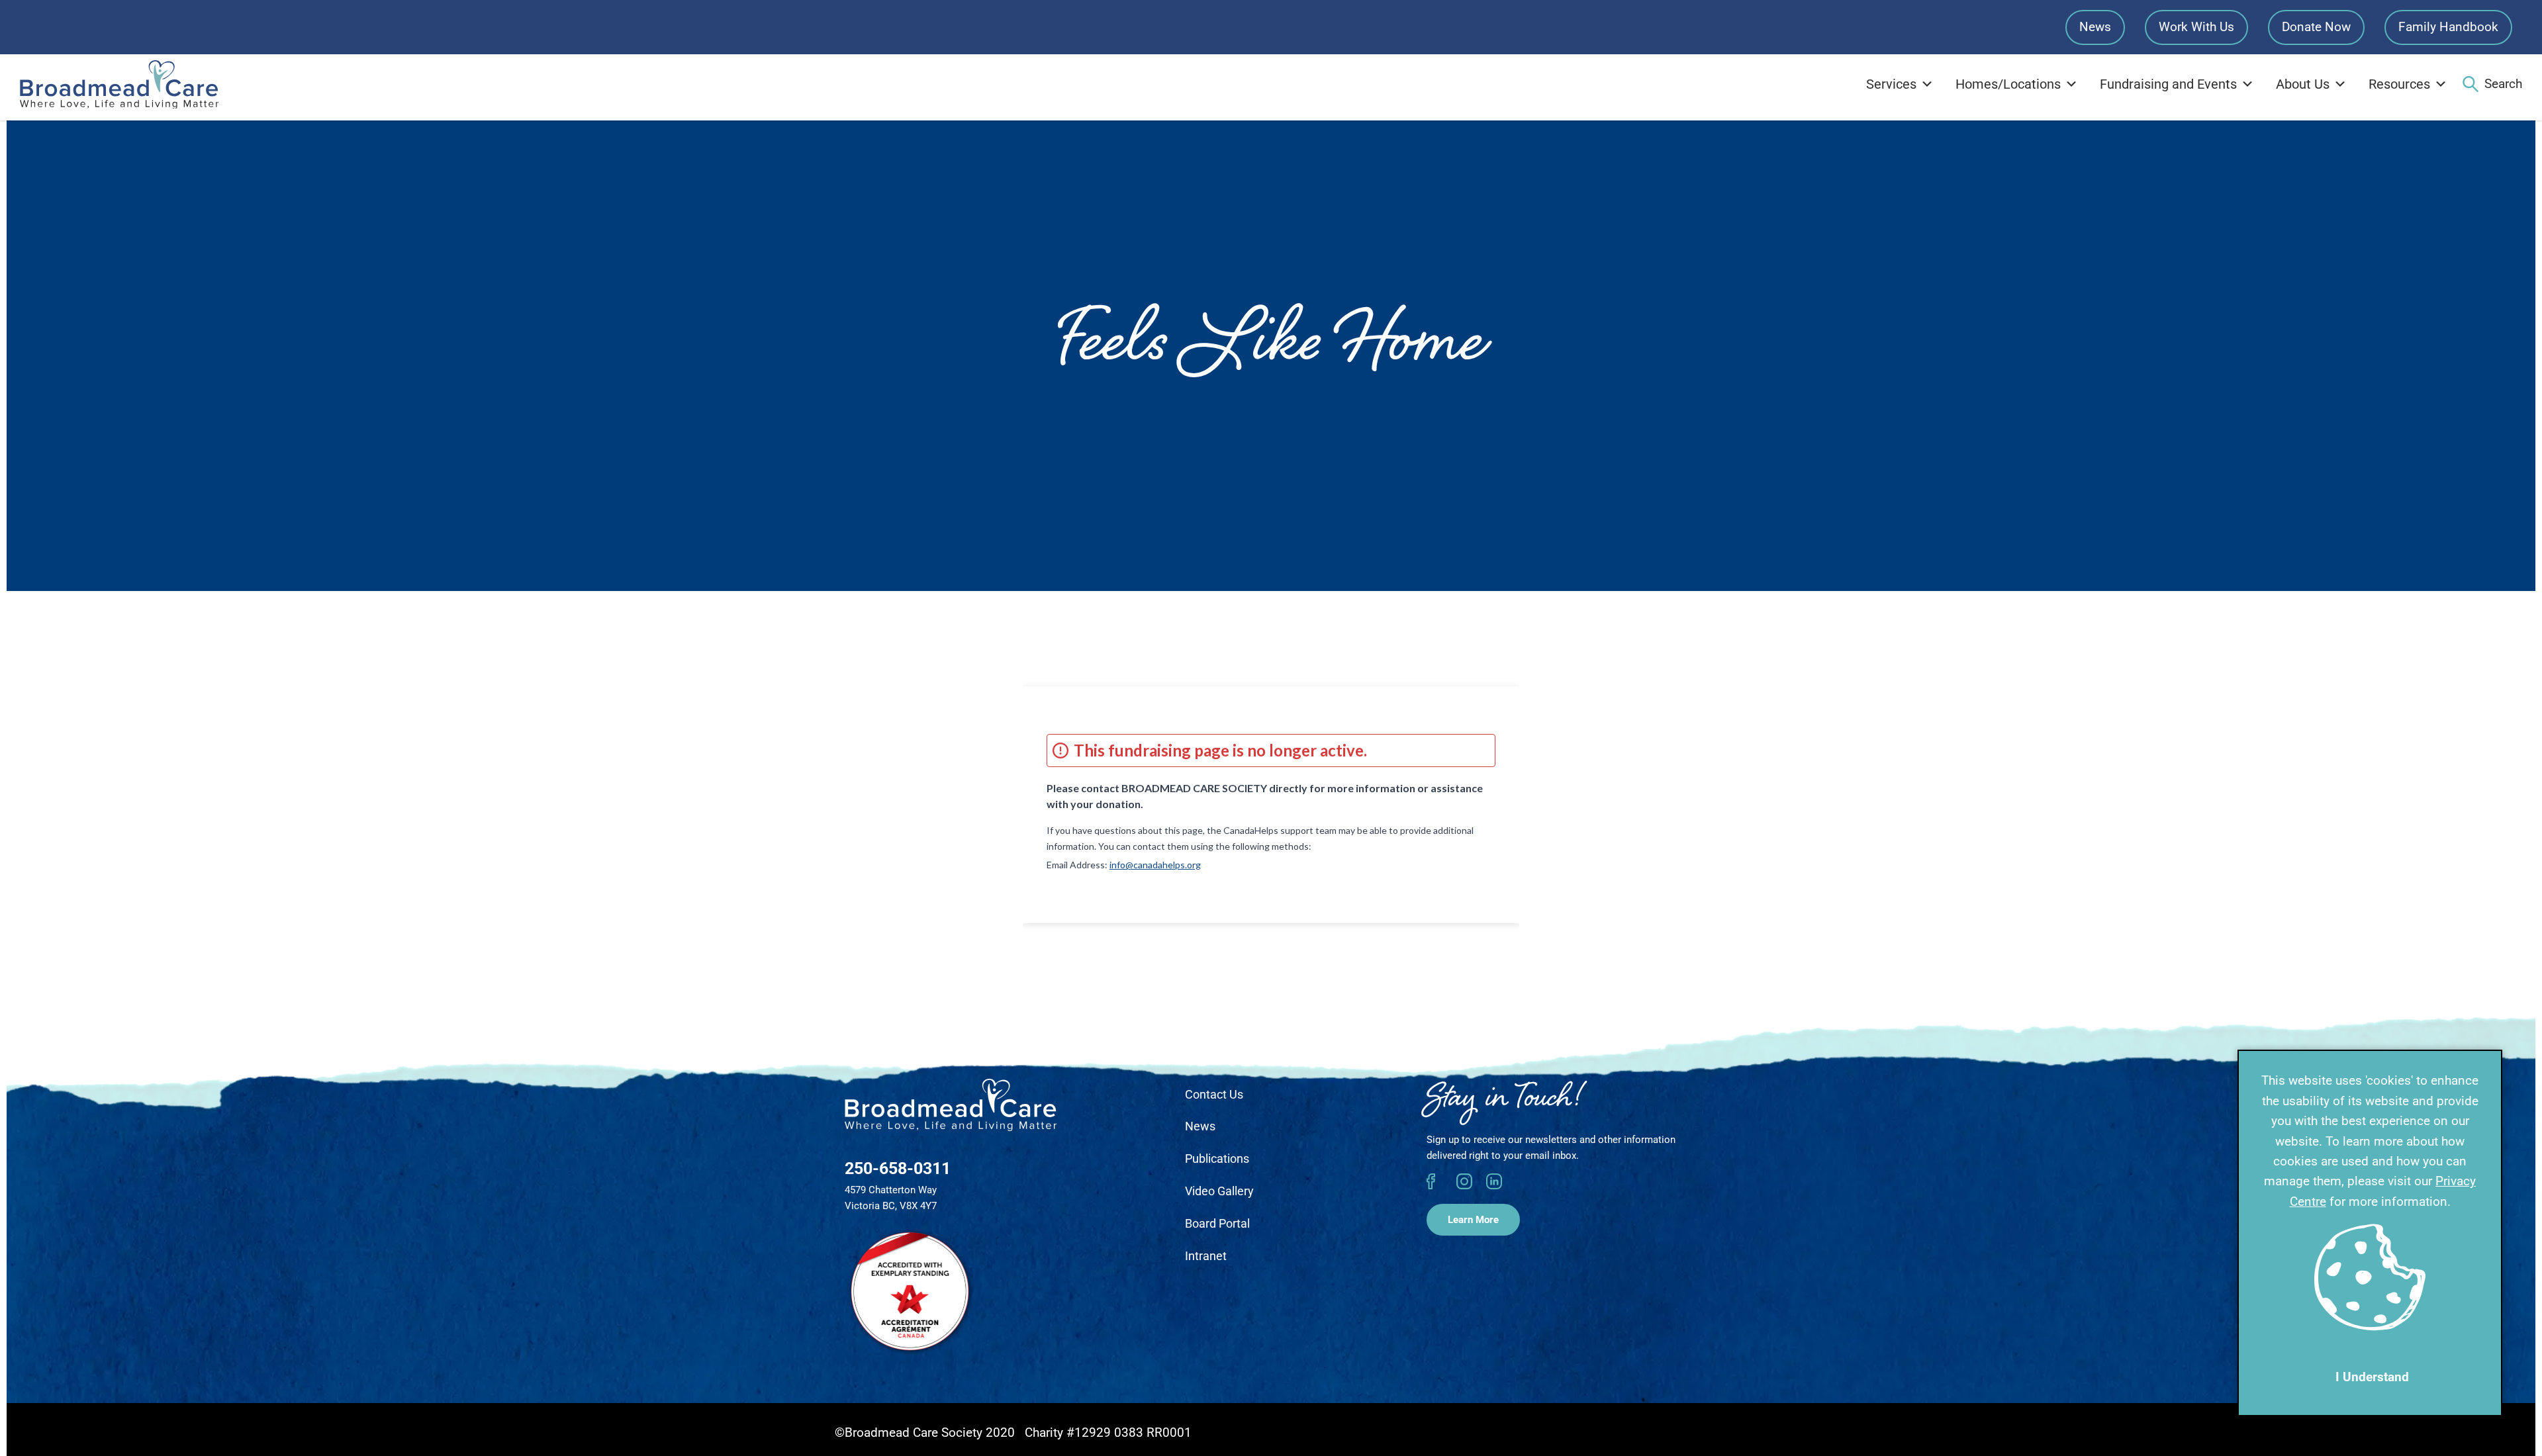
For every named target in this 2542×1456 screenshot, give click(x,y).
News (2095, 27)
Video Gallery (1219, 1191)
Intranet (1206, 1256)
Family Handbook (2448, 27)
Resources (2399, 84)
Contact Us (1214, 1094)
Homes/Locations (2008, 84)
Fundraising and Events (2168, 84)
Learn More (1473, 1220)
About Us (2303, 84)
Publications (1217, 1159)
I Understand (2372, 1377)
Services (1891, 84)
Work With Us (2196, 27)
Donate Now (2316, 27)
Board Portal (1217, 1223)
